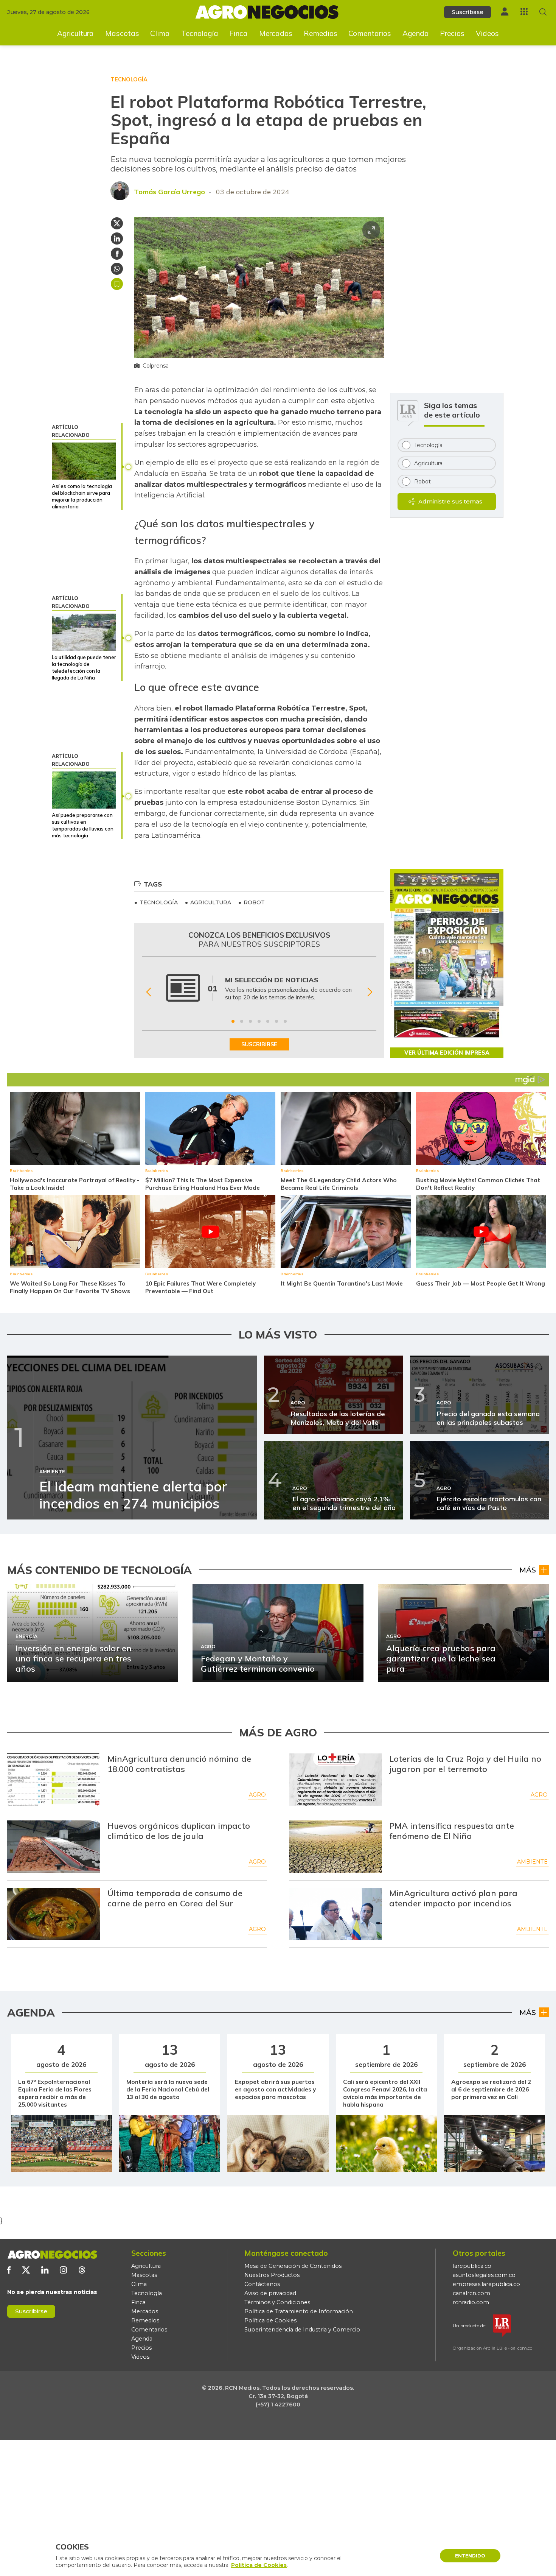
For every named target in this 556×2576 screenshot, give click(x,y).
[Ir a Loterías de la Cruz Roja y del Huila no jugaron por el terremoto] (335, 1780)
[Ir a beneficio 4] (259, 1021)
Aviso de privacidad (270, 2293)
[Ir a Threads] (82, 2270)
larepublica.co (472, 2266)
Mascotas (122, 33)
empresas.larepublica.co (486, 2284)
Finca (238, 33)
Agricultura (75, 33)
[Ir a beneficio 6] (276, 1021)
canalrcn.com (471, 2293)
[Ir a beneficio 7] (285, 1021)
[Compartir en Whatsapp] (117, 269)
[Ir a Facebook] (9, 2270)
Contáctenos (262, 2284)
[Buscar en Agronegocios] (543, 12)
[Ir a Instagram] (63, 2270)
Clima (160, 33)
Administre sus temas (450, 501)
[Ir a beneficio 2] (242, 1021)
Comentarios (370, 33)
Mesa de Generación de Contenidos (293, 2266)
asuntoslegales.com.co (484, 2275)
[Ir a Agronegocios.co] (52, 2255)
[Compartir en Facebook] (117, 254)
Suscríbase (467, 12)
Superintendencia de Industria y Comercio (302, 2330)
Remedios (321, 33)
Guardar (117, 284)
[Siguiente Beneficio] (370, 992)
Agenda (416, 33)
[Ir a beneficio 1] (233, 1021)
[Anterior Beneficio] (148, 992)
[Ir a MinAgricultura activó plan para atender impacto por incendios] (335, 1914)
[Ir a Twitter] (26, 2270)
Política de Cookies (270, 2320)
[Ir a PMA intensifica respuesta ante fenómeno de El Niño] (335, 1847)
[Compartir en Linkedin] (117, 238)
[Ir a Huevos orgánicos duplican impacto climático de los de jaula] (54, 1847)
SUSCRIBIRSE (259, 1044)
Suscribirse (31, 2311)
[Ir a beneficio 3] (250, 1021)
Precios (452, 33)
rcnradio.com (471, 2302)
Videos (487, 33)
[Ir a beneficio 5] (268, 1021)
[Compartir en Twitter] (117, 223)
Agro (257, 1795)
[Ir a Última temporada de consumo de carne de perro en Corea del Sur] (54, 1914)
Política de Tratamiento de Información (299, 2311)
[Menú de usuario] (505, 12)
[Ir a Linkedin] (45, 2270)
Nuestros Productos (272, 2275)
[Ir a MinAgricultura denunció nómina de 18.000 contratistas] (54, 1780)
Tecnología (200, 33)
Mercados (276, 33)
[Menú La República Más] (524, 12)
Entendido (470, 2556)
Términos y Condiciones (277, 2302)
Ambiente (532, 1862)
